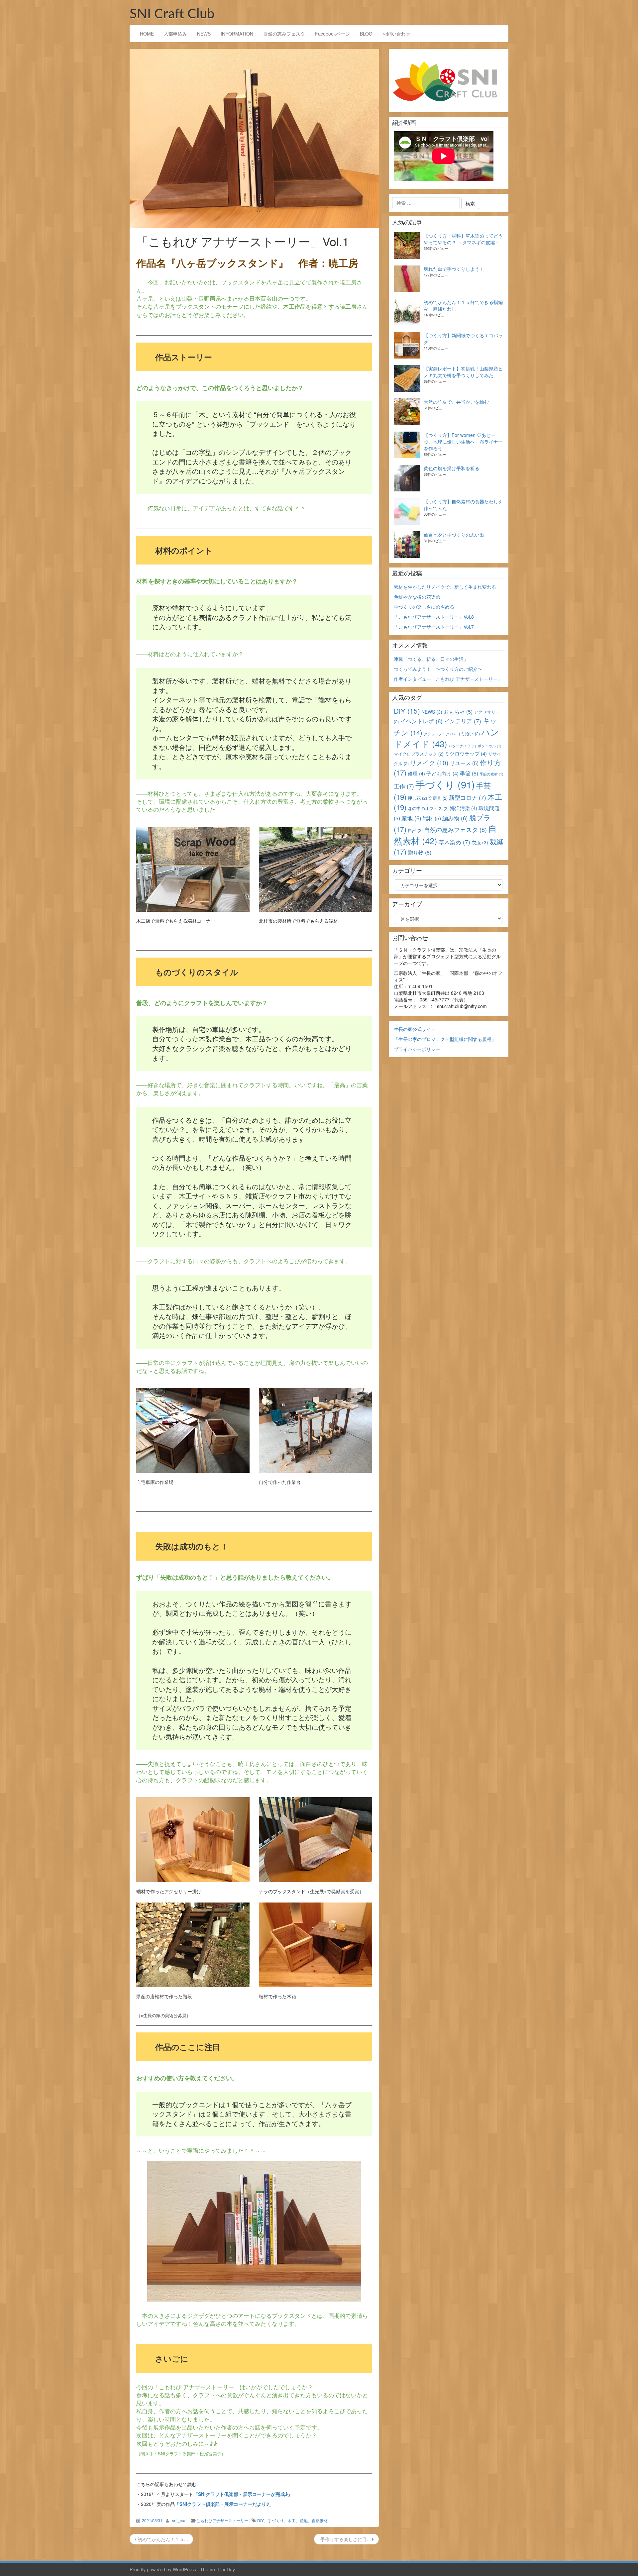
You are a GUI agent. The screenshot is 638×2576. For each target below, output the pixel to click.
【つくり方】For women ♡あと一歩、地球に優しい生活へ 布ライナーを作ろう (463, 442)
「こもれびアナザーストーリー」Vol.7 (434, 627)
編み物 (455, 818)
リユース (464, 763)
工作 (404, 786)
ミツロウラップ (466, 753)
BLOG (366, 34)
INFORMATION (237, 34)
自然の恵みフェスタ (284, 34)
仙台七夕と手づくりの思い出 (454, 535)
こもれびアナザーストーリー (222, 2520)
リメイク (429, 762)
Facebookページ (332, 34)
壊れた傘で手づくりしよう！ (454, 269)
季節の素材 (491, 774)
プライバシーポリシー (417, 1049)
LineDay (226, 2569)
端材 (432, 818)
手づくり (276, 2520)
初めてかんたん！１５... (162, 2539)
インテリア (463, 721)
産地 (304, 2520)
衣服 (480, 842)
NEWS (204, 34)
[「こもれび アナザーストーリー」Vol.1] (254, 138)
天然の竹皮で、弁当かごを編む (456, 402)
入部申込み (175, 34)
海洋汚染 (464, 808)
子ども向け (442, 773)
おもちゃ (458, 712)
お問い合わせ (396, 34)
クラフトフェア (439, 734)
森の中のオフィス (428, 808)
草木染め (454, 842)
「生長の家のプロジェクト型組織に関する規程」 (445, 1039)
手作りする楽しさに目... (346, 2539)
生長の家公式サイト (415, 1029)
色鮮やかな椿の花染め (417, 597)
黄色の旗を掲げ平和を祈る (452, 468)
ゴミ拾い (468, 733)
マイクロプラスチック (419, 754)
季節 (469, 773)
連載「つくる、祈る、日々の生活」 (431, 659)
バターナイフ (462, 746)
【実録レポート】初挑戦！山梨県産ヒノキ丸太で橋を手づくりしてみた (463, 372)
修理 (416, 773)
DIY (261, 2520)
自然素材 (320, 2520)
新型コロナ (468, 797)
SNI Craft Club (172, 14)
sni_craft (180, 2520)
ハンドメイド (446, 738)
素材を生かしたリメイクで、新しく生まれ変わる (445, 587)
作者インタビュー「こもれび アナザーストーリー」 (448, 679)
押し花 (417, 798)
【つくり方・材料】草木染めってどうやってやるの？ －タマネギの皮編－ (463, 239)
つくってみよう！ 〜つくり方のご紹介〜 (438, 669)
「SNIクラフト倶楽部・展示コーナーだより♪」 (224, 2504)
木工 (292, 2520)
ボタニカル (489, 746)
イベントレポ (421, 721)
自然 (415, 830)
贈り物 (420, 852)
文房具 (438, 798)
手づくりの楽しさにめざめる (424, 607)
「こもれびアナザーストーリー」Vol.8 (434, 617)
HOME (147, 34)
